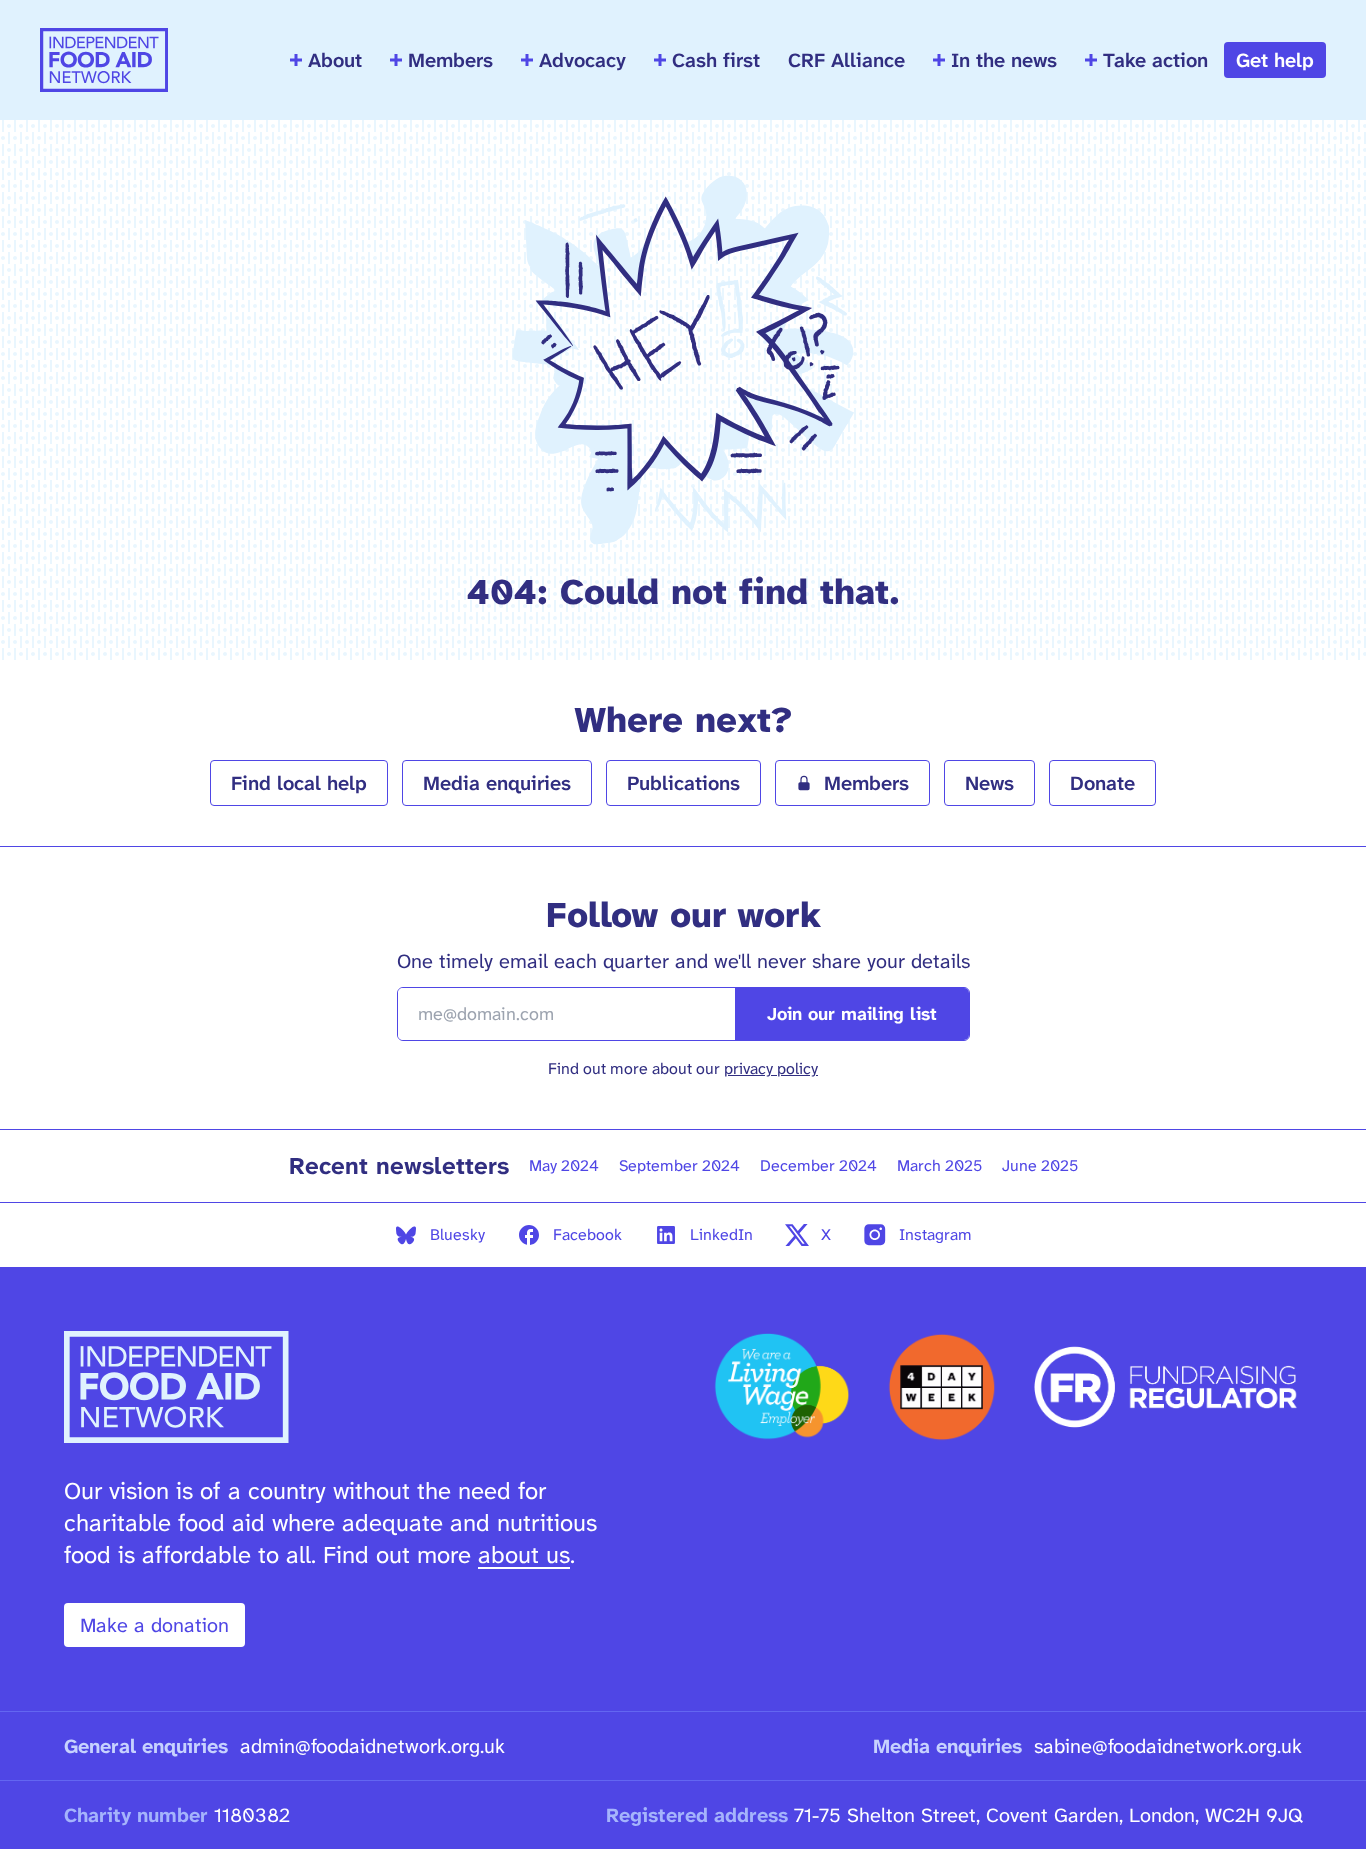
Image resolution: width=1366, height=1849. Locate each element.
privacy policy (771, 1068)
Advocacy (582, 60)
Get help (1275, 60)
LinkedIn (721, 1234)
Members (450, 60)
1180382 (252, 1815)
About (335, 60)
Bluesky (457, 1234)
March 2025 (939, 1165)
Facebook (587, 1234)
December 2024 (818, 1165)
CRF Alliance (846, 60)
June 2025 (1040, 1165)
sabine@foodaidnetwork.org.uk (1168, 1746)
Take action (1155, 60)
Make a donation (154, 1625)
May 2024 (564, 1165)
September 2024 (679, 1165)
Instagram (935, 1234)
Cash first (716, 60)
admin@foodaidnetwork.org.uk (372, 1746)
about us (524, 1555)
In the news (1004, 60)
